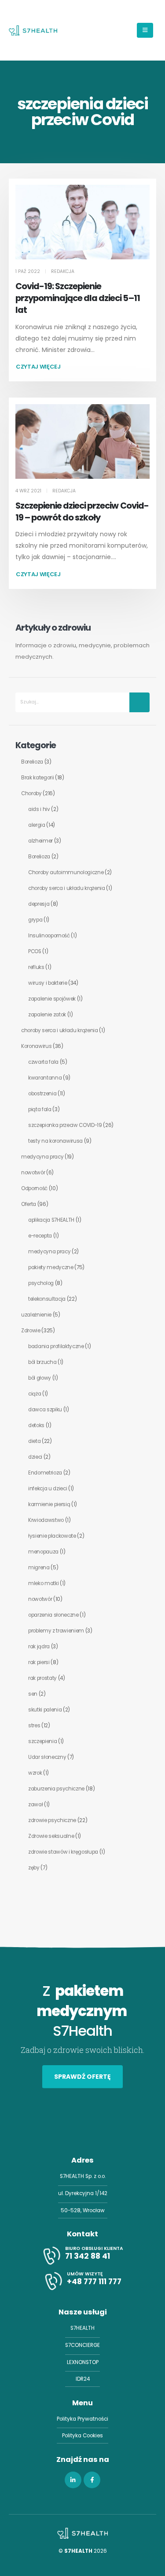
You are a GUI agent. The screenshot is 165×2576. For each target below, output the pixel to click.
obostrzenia (42, 1094)
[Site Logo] (33, 30)
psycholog (41, 1283)
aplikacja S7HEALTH (51, 1220)
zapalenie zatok (47, 1015)
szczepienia (42, 1741)
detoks (36, 1425)
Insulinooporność (49, 936)
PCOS (35, 951)
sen (33, 1694)
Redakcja (63, 271)
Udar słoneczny (47, 1757)
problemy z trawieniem (56, 1631)
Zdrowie (31, 1331)
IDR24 (83, 2379)
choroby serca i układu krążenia (67, 888)
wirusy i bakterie (48, 983)
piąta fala (40, 1109)
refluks (36, 967)
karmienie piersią (49, 1504)
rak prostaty (42, 1678)
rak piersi (39, 1662)
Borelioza (32, 762)
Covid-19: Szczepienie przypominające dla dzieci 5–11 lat (78, 298)
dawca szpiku (45, 1410)
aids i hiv (39, 809)
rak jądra (39, 1647)
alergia (37, 825)
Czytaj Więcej (38, 367)
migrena (39, 1568)
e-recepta (40, 1236)
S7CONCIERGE (82, 2345)
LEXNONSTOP (83, 2362)
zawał (35, 1805)
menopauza (43, 1552)
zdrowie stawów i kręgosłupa (63, 1852)
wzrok (35, 1773)
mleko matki (43, 1583)
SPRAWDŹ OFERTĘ (82, 2077)
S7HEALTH (82, 2328)
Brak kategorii (37, 778)
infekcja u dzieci (48, 1489)
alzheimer (40, 841)
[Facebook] (92, 2480)
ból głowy (40, 1378)
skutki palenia (45, 1710)
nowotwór (33, 1173)
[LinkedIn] (73, 2480)
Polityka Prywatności (82, 2419)
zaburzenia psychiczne (56, 1789)
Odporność (34, 1188)
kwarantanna (45, 1078)
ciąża (35, 1394)
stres (34, 1726)
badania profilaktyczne (56, 1346)
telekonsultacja (47, 1299)
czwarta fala (43, 1062)
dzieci (35, 1457)
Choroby (31, 793)
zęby (34, 1868)
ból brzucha (42, 1362)
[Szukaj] (139, 702)
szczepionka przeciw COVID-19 (65, 1125)
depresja (39, 904)
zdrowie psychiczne (52, 1820)
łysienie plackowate (52, 1536)
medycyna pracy (42, 1157)
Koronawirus (36, 1046)
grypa (35, 920)
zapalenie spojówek (52, 999)
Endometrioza (45, 1473)
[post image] (82, 222)
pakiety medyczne (51, 1267)
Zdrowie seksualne (51, 1836)
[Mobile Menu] (145, 30)
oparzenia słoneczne (53, 1615)
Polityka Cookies (82, 2436)
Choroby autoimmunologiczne (66, 872)
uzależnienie (36, 1315)
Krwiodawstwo (46, 1520)
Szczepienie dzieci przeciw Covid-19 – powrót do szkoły (82, 512)
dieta (34, 1441)
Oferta (29, 1204)
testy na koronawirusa (55, 1141)
